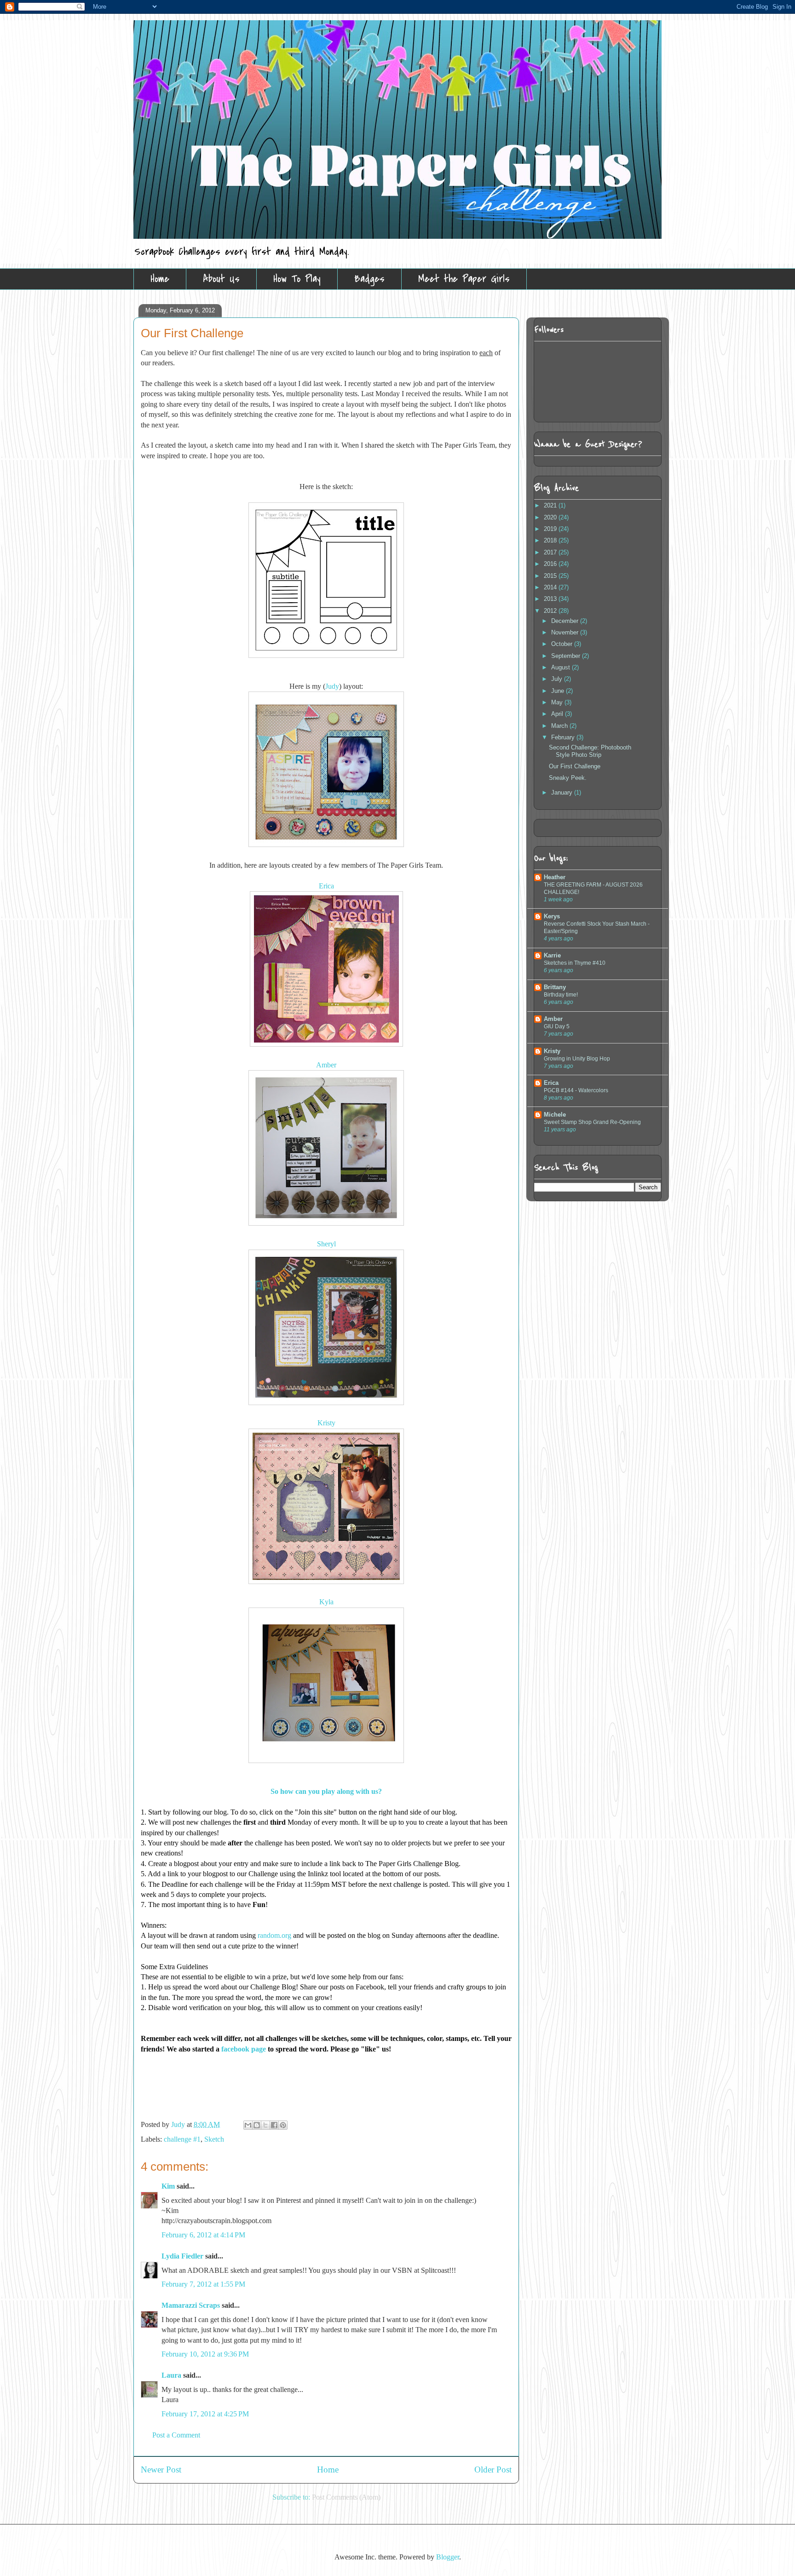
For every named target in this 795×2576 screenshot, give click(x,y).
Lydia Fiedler (182, 2256)
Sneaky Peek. (568, 778)
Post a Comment (176, 2435)
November (566, 632)
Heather (555, 877)
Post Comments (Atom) (346, 2497)
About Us (221, 279)
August (562, 667)
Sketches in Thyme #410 (575, 963)
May (558, 702)
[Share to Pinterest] (283, 2125)
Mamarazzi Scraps (191, 2305)
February (564, 737)
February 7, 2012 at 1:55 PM (203, 2284)
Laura (171, 2375)
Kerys (552, 916)
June (559, 691)
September (567, 656)
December (566, 621)
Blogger (448, 2557)
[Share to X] (265, 2125)
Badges (369, 279)
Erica (551, 1083)
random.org (274, 1935)
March (560, 726)
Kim (168, 2186)
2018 (551, 540)
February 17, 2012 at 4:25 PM (205, 2414)
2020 (551, 517)
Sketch (214, 2139)
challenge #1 (182, 2139)
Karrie (552, 955)
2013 (551, 599)
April (558, 714)
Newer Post (161, 2469)
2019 (551, 529)
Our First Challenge (575, 766)
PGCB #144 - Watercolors (576, 1090)
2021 (551, 505)
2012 (551, 611)
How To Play (297, 279)
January (563, 792)
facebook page (244, 2049)
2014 (551, 587)
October (563, 644)
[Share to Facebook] (274, 2125)
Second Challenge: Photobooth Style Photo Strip (590, 751)
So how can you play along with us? (326, 1791)
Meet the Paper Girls (464, 279)
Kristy (552, 1051)
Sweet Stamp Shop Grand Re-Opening (592, 1122)
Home (160, 279)
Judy (332, 686)
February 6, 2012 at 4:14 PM (203, 2235)
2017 (551, 552)
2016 (551, 564)
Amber (553, 1019)
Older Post (493, 2469)
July (558, 679)
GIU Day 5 (557, 1026)
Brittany (555, 987)
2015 (551, 576)
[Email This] (248, 2125)
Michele (555, 1115)
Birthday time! (561, 995)
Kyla (326, 1602)
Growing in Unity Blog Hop (577, 1059)
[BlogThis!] (257, 2125)
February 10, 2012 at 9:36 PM (205, 2354)
